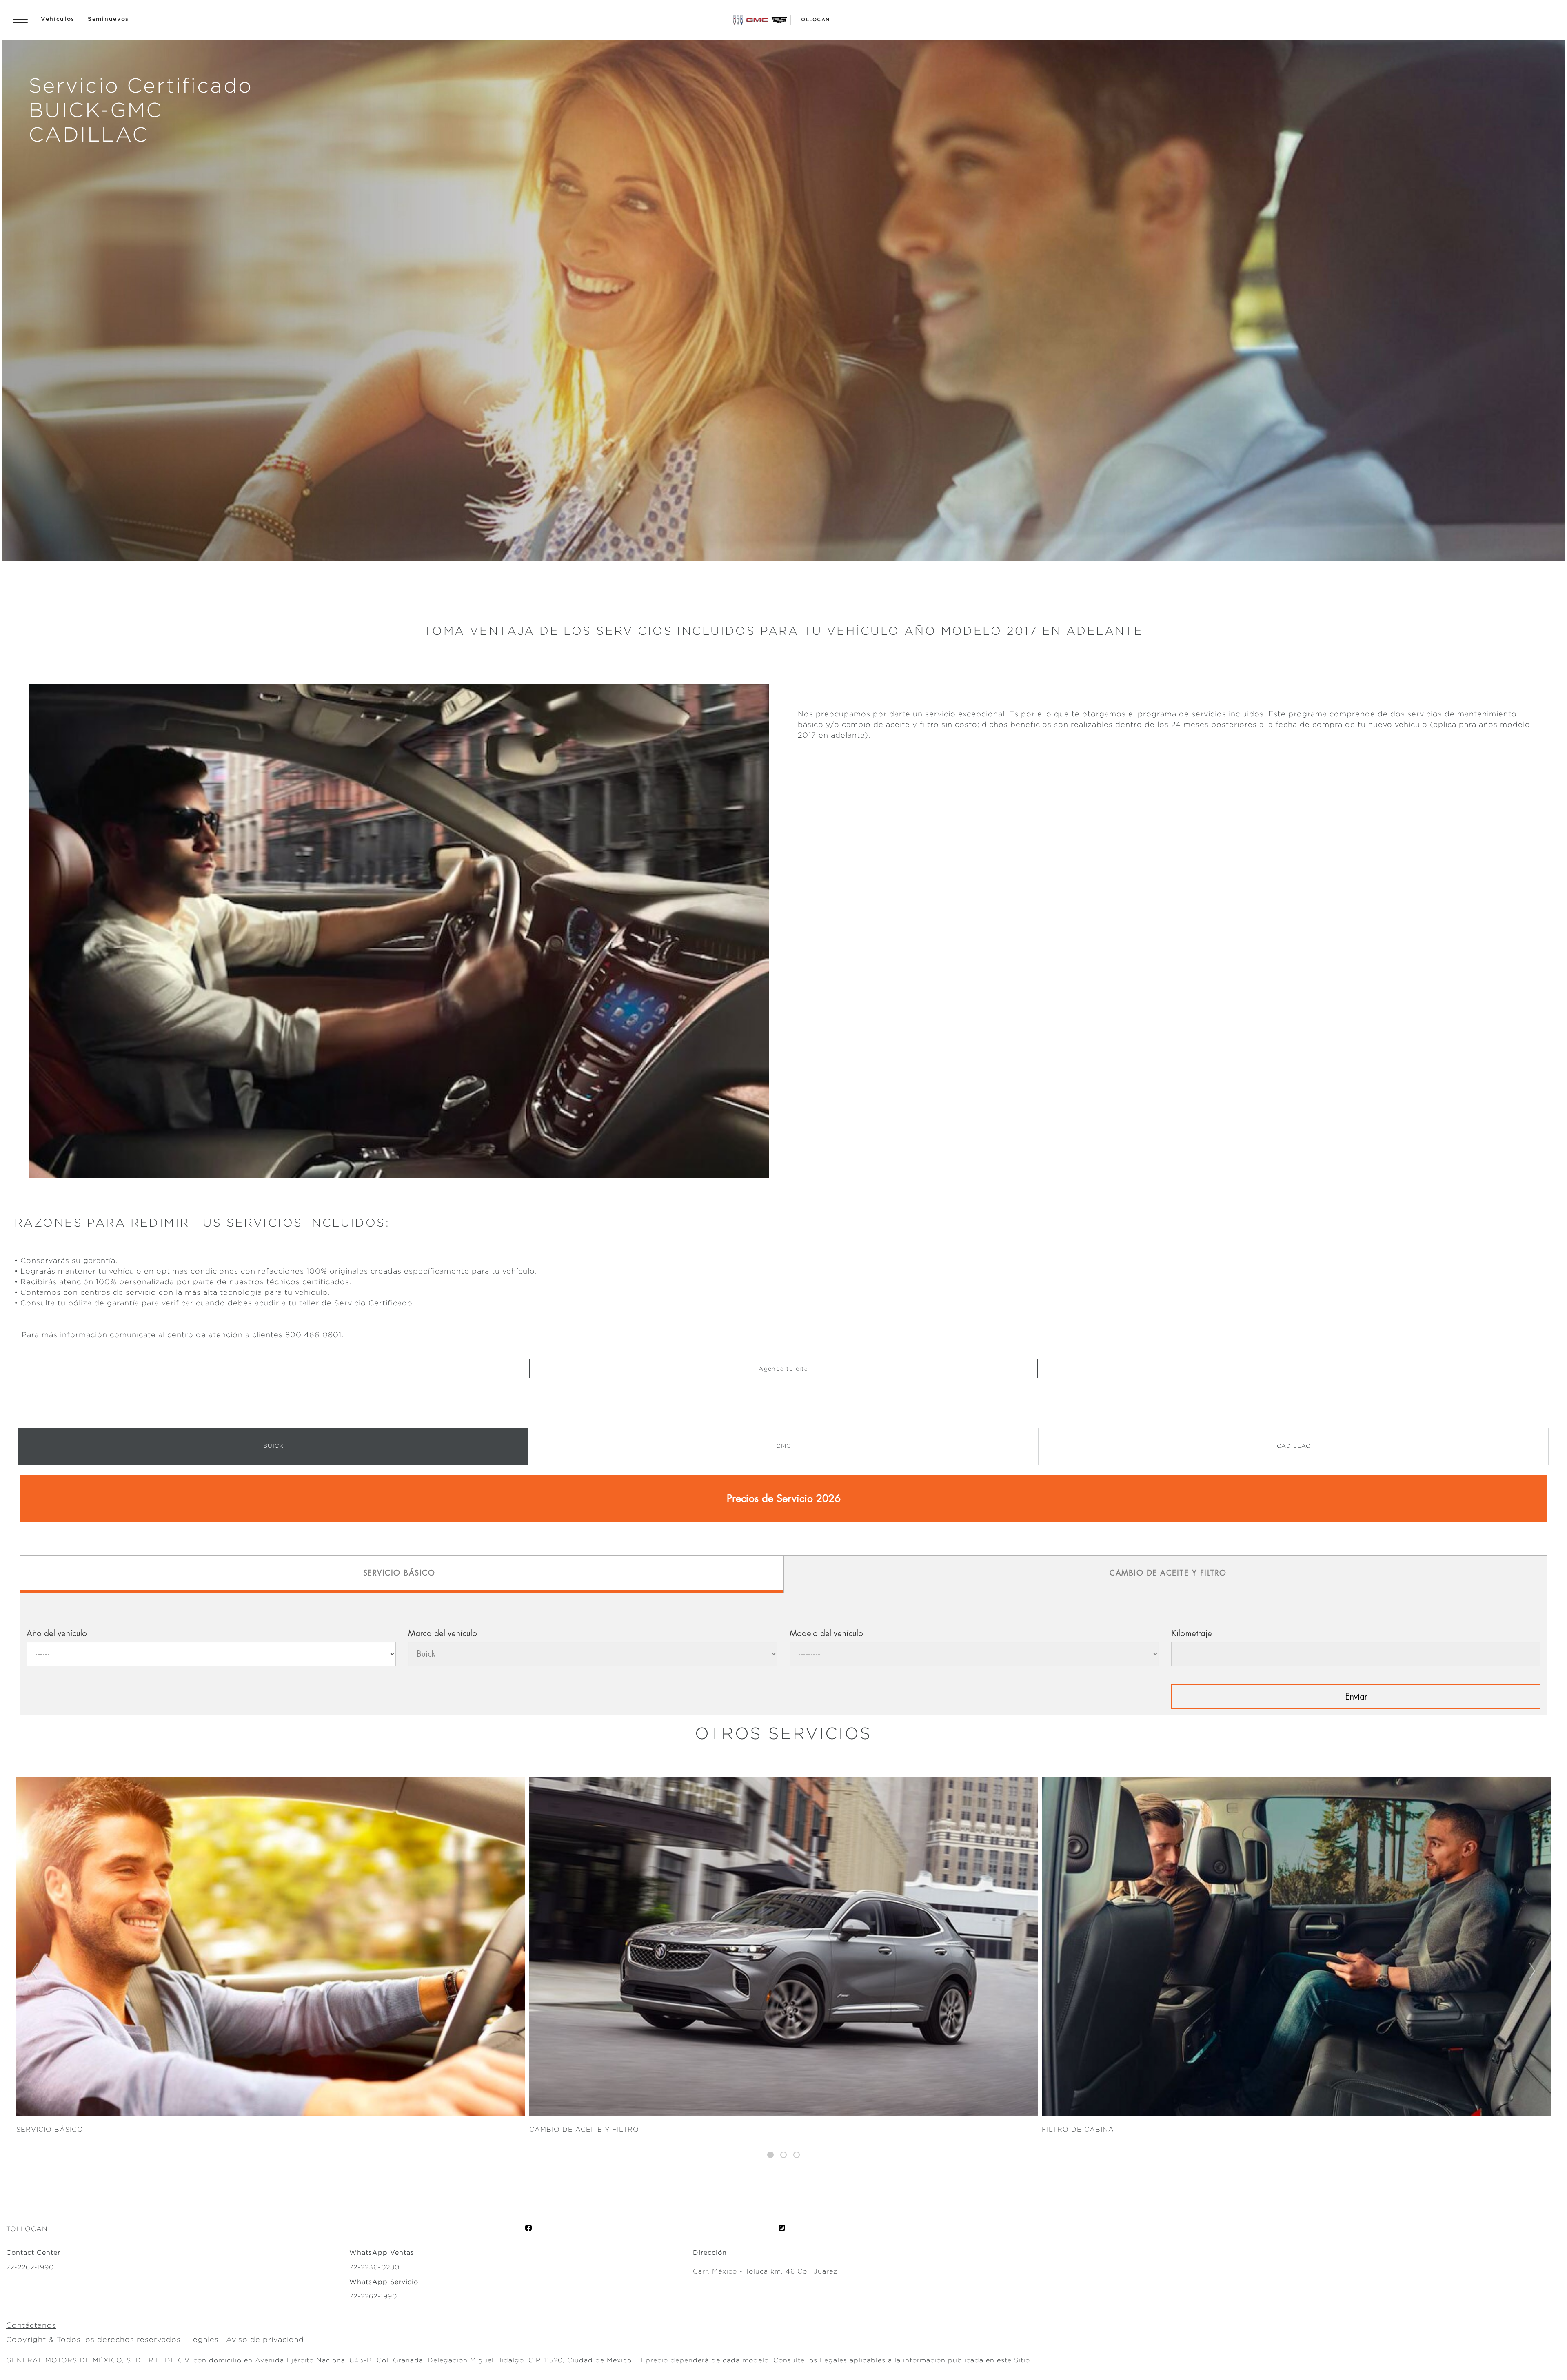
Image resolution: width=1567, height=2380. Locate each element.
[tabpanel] (783, 1956)
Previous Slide (34, 1972)
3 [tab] (797, 2155)
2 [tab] (783, 2155)
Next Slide (1533, 1972)
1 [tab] (770, 2155)
